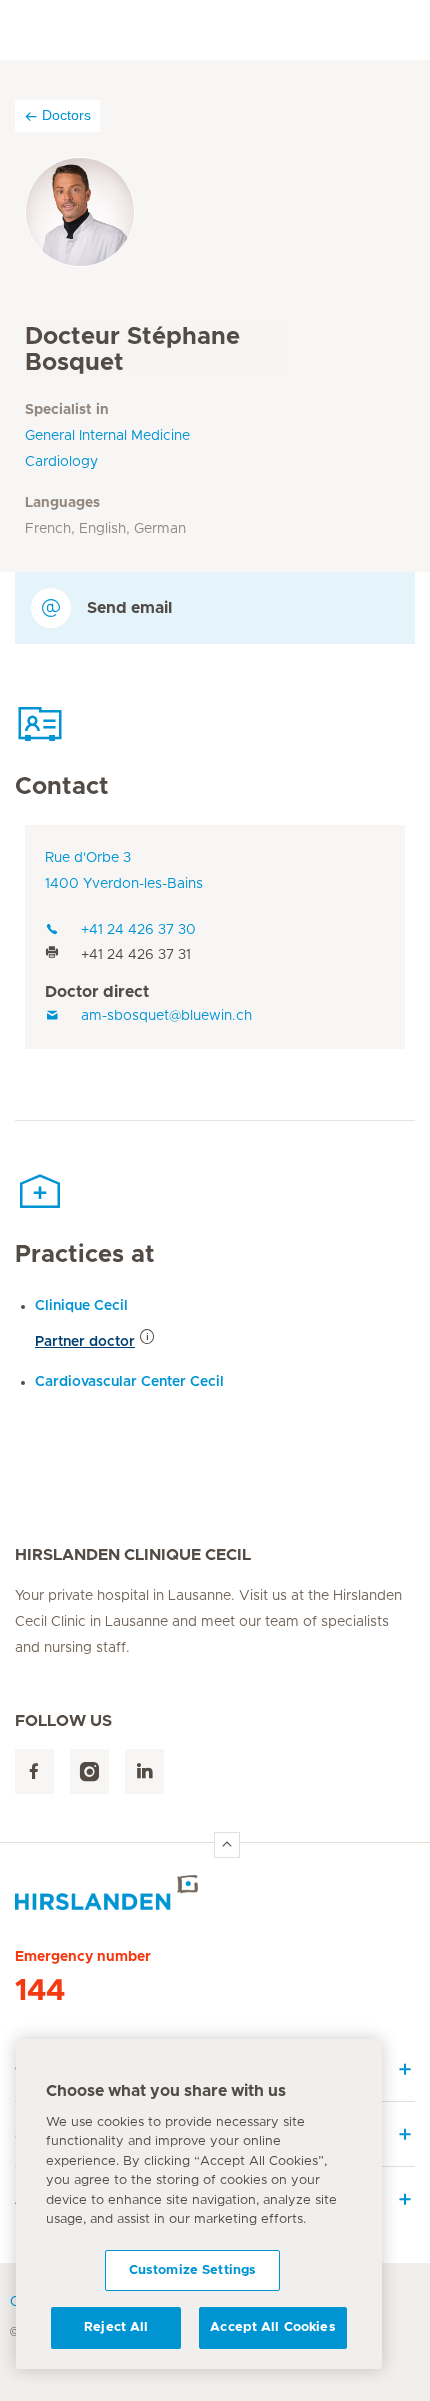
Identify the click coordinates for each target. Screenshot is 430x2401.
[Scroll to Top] (227, 1845)
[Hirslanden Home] (215, 1892)
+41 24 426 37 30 (138, 930)
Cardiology (61, 462)
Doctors (66, 115)
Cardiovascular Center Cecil (129, 1382)
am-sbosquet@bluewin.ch (166, 1016)
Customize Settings (192, 2270)
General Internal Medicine (107, 436)
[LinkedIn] (144, 1771)
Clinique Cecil (81, 1306)
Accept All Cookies (272, 2327)
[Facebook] (34, 1771)
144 (40, 1991)
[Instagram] (89, 1771)
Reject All (116, 2327)
